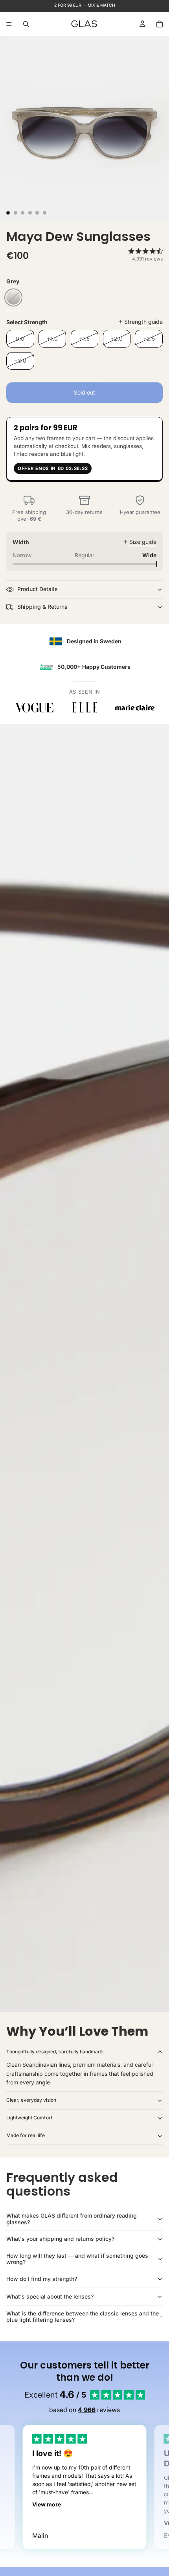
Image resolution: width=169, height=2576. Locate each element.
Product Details (38, 589)
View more (47, 2504)
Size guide (143, 542)
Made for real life (26, 2135)
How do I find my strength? (42, 2279)
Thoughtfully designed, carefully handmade (55, 2052)
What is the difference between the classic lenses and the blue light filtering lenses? (83, 2317)
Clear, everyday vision (31, 2100)
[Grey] (13, 297)
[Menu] (9, 24)
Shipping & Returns (42, 607)
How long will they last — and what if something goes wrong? (77, 2259)
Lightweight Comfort (29, 2118)
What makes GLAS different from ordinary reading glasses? (72, 2219)
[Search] (26, 24)
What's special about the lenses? (50, 2296)
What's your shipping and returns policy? (60, 2239)
